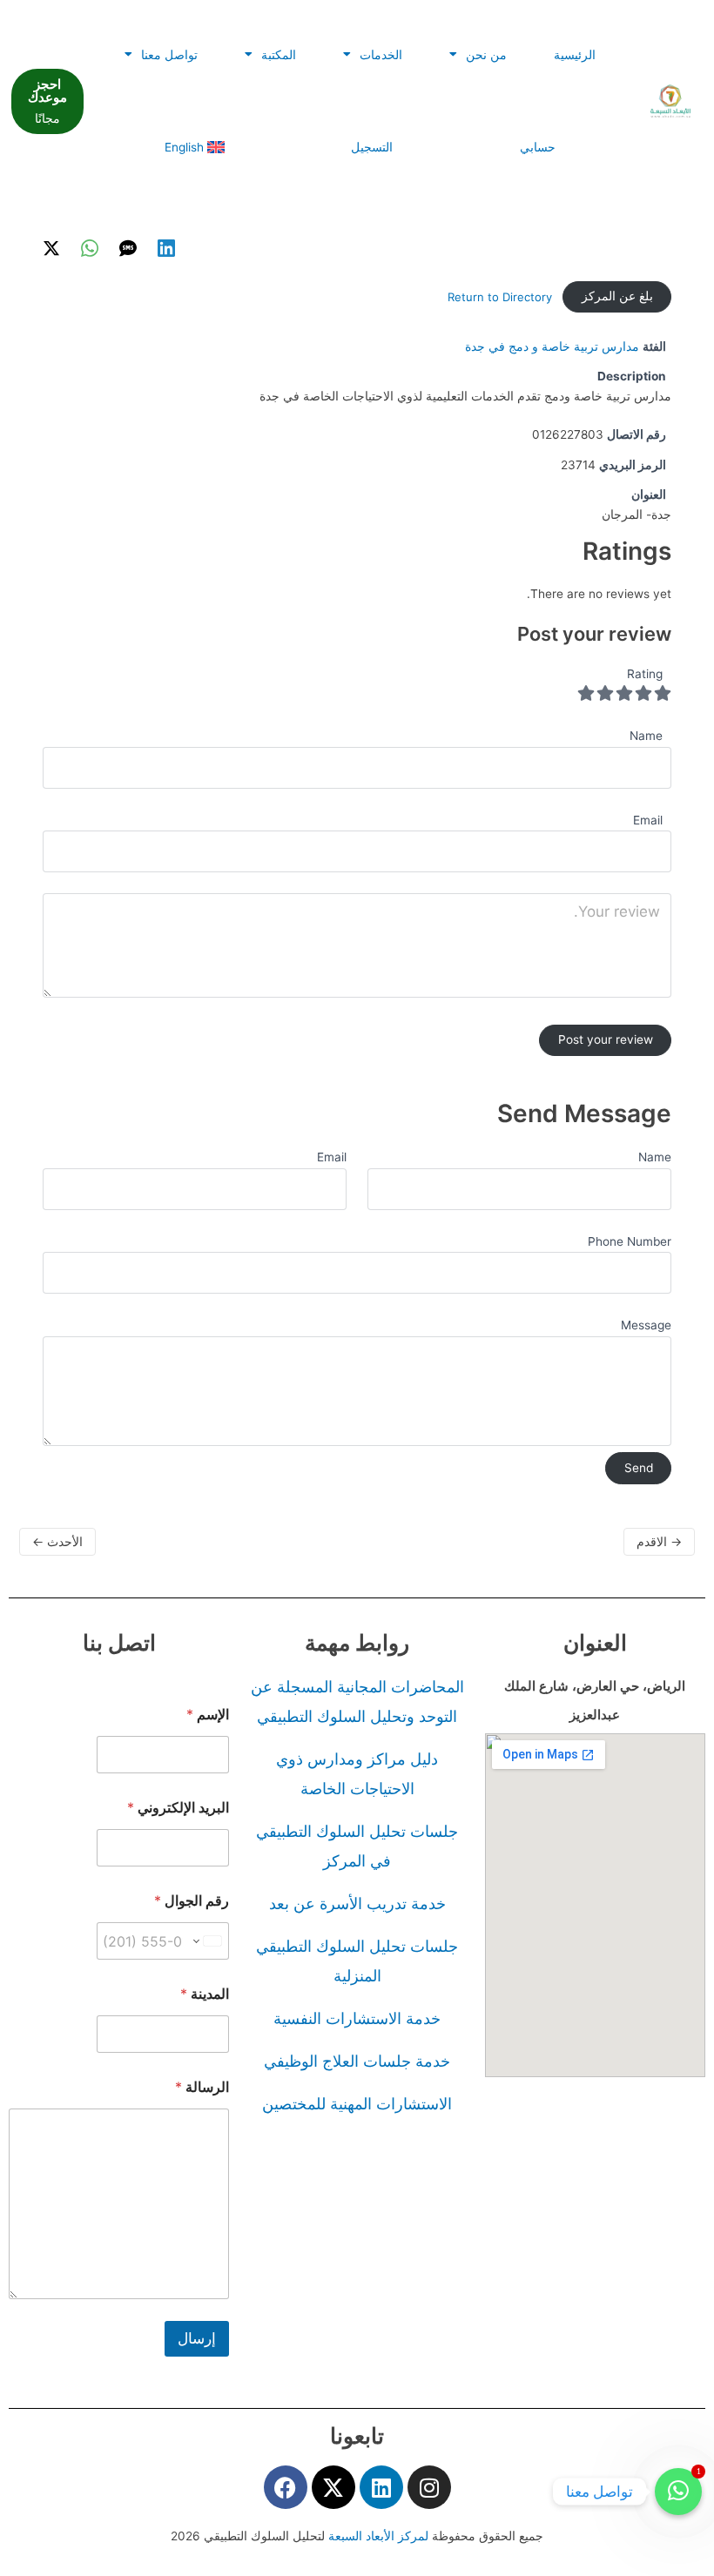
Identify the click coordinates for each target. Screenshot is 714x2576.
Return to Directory (500, 297)
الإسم (208, 1715)
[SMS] (128, 248)
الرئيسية (575, 55)
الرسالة (202, 2087)
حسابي (538, 147)
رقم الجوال (192, 1901)
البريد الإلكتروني (178, 1808)
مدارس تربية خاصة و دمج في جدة (552, 346)
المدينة (205, 1994)
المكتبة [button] (279, 55)
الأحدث (57, 1541)
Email (332, 1157)
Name (655, 1157)
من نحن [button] (486, 55)
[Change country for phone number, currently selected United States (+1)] (209, 1941)
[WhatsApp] (90, 248)
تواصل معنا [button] (169, 55)
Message (646, 1325)
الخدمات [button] (381, 55)
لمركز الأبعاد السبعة (380, 2536)
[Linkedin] (166, 248)
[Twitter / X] (51, 248)
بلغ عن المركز (617, 296)
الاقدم (659, 1541)
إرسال (197, 2338)
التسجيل (372, 147)
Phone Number (630, 1241)
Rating (645, 674)
